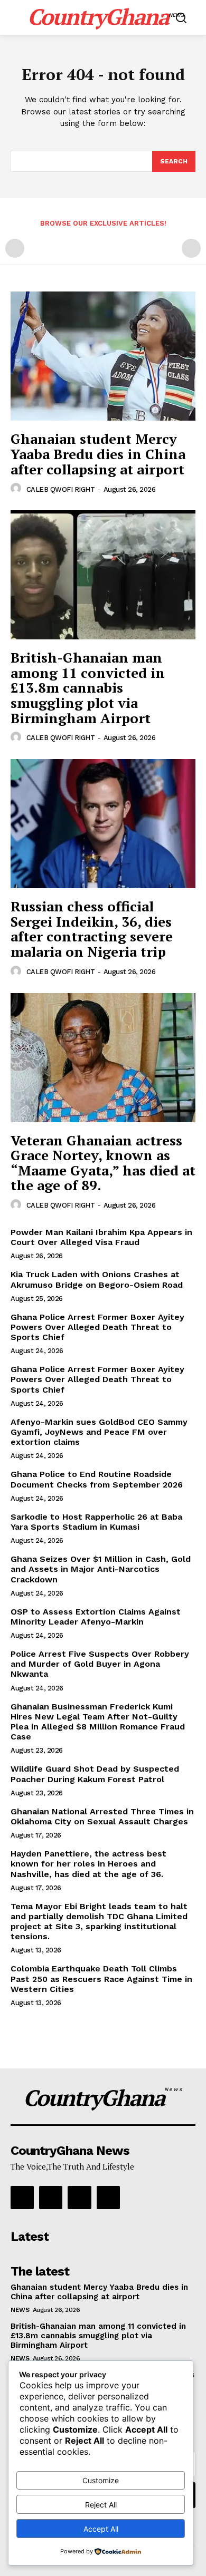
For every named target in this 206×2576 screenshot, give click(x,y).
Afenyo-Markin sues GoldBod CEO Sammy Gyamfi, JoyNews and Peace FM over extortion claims (99, 1432)
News (20, 2310)
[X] (79, 2198)
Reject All (101, 2505)
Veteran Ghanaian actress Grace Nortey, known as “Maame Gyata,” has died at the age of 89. (103, 1163)
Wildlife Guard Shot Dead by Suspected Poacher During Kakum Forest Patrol (95, 1774)
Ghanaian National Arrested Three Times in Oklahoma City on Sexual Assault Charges (102, 1816)
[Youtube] (108, 2198)
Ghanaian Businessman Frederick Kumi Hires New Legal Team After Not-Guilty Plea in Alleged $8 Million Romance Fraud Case (98, 1722)
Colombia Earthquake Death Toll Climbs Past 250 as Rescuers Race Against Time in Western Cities (101, 1979)
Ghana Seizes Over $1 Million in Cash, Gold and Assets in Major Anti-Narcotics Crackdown (101, 1569)
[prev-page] (15, 248)
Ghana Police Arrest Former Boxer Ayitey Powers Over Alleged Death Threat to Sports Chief (97, 1327)
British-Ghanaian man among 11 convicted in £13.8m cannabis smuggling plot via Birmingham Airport (88, 687)
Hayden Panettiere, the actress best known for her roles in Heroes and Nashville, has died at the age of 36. (88, 1864)
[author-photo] (17, 489)
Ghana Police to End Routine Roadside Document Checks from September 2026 (97, 1479)
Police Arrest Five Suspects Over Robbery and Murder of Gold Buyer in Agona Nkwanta (100, 1664)
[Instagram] (51, 2198)
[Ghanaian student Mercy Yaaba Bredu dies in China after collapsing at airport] (103, 356)
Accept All (101, 2529)
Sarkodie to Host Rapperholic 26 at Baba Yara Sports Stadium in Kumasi (96, 1522)
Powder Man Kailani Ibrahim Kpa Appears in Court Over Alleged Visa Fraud (101, 1237)
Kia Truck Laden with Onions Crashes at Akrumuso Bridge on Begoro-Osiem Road (97, 1279)
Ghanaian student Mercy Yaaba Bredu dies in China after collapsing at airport (98, 454)
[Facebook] (22, 2198)
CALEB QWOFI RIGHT (61, 489)
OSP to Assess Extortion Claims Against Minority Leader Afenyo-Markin (96, 1617)
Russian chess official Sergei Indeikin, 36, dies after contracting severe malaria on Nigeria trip (92, 929)
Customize (101, 2480)
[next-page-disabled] (191, 248)
